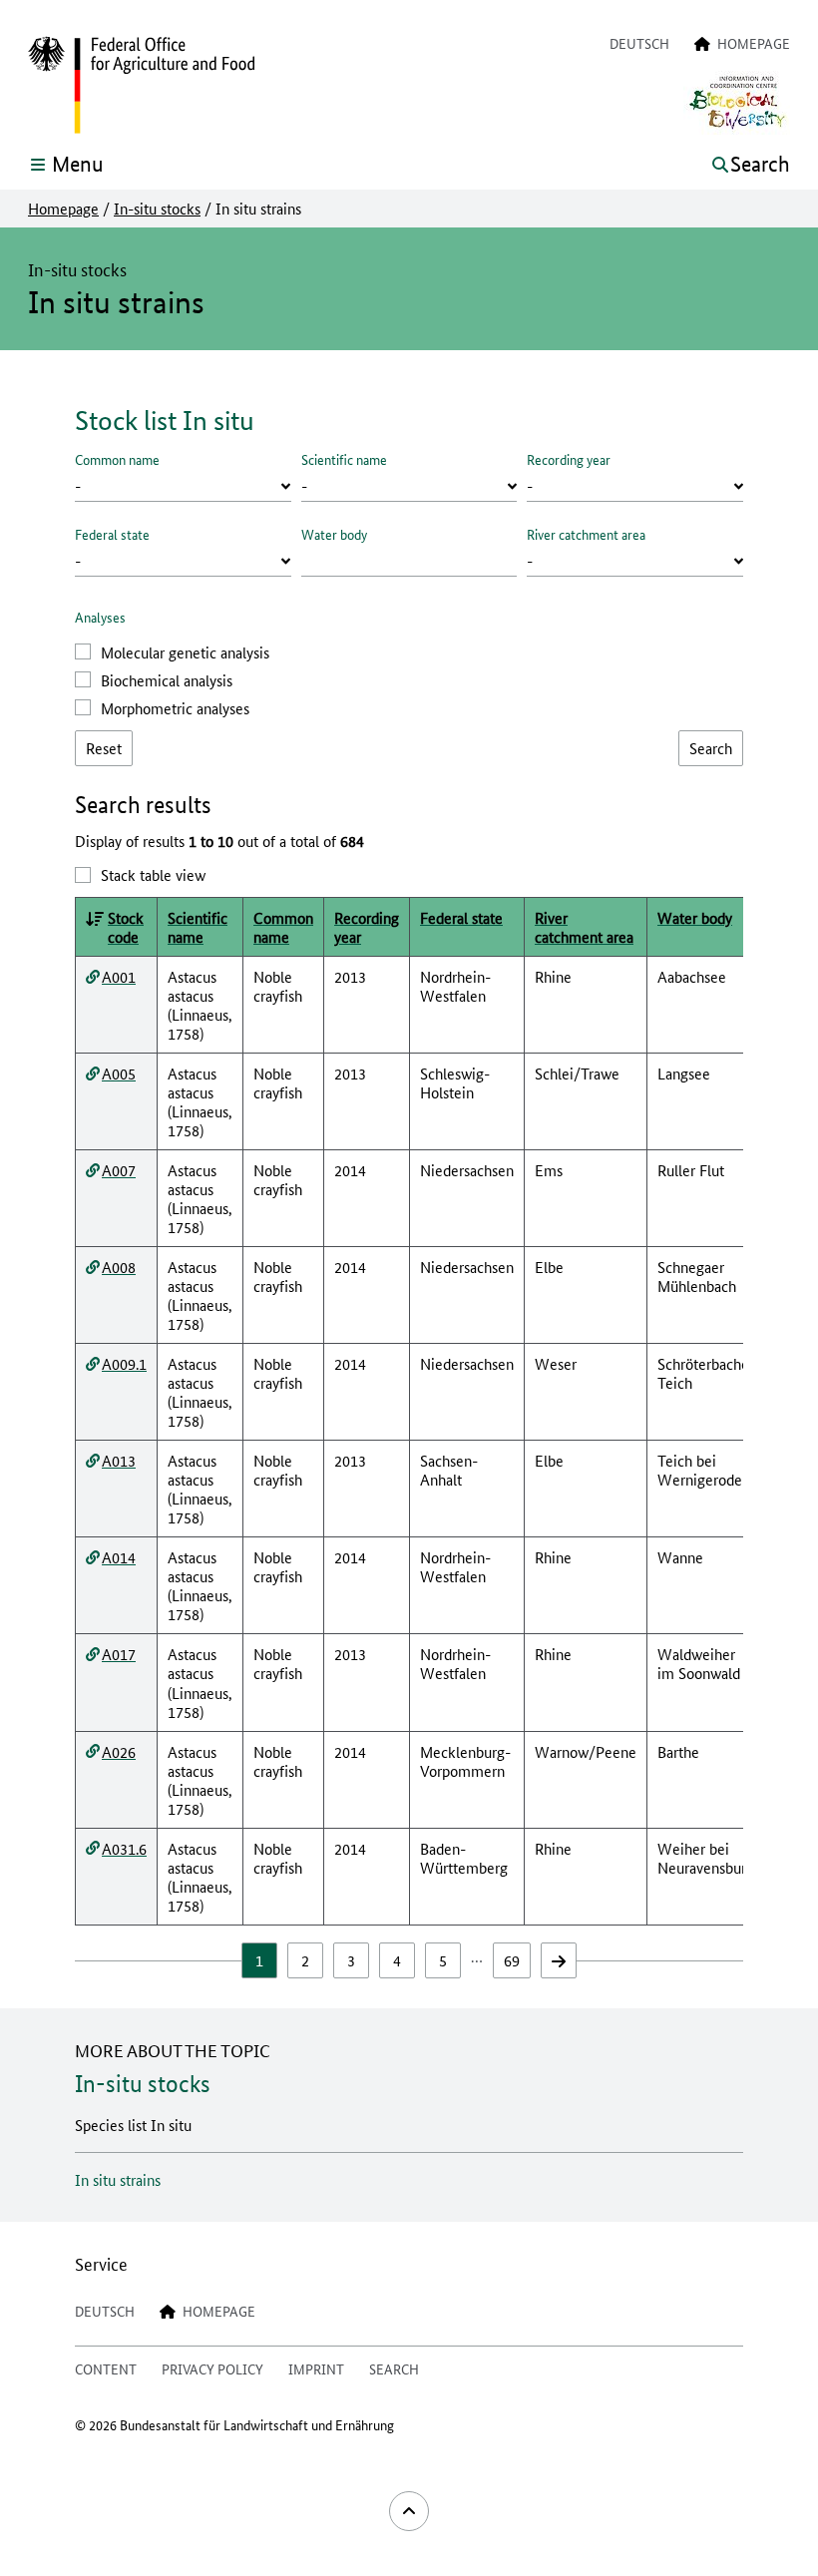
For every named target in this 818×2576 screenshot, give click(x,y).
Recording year (569, 459)
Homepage (63, 209)
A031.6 (124, 1848)
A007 (119, 1170)
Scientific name (344, 459)
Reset (104, 748)
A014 (119, 1557)
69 (512, 1960)
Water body (334, 534)
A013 (119, 1460)
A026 (119, 1751)
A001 (119, 976)
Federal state (112, 534)
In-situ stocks (157, 209)
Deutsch (639, 43)
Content (106, 2368)
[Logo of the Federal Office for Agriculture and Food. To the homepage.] (141, 86)
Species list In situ (133, 2125)
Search (394, 2368)
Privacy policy (212, 2368)
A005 (119, 1073)
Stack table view (153, 874)
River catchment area (586, 534)
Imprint (316, 2368)
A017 (119, 1654)
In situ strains (118, 2179)
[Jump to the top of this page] (409, 2511)
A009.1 (124, 1363)
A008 (119, 1267)
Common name (117, 459)
